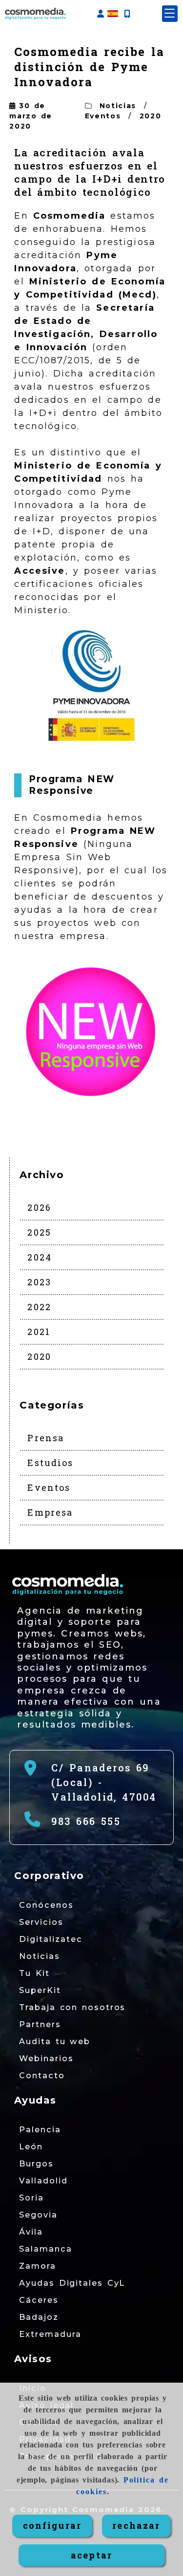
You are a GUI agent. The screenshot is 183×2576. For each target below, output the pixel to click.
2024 (40, 1257)
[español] (113, 13)
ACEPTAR (91, 2555)
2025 (39, 1232)
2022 (39, 1307)
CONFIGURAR (52, 2525)
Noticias (118, 106)
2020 (151, 116)
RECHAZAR (136, 2525)
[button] (101, 14)
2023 (39, 1282)
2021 (39, 1332)
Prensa (46, 1438)
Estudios (50, 1463)
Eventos (103, 116)
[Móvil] (127, 14)
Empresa (50, 1512)
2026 (39, 1207)
